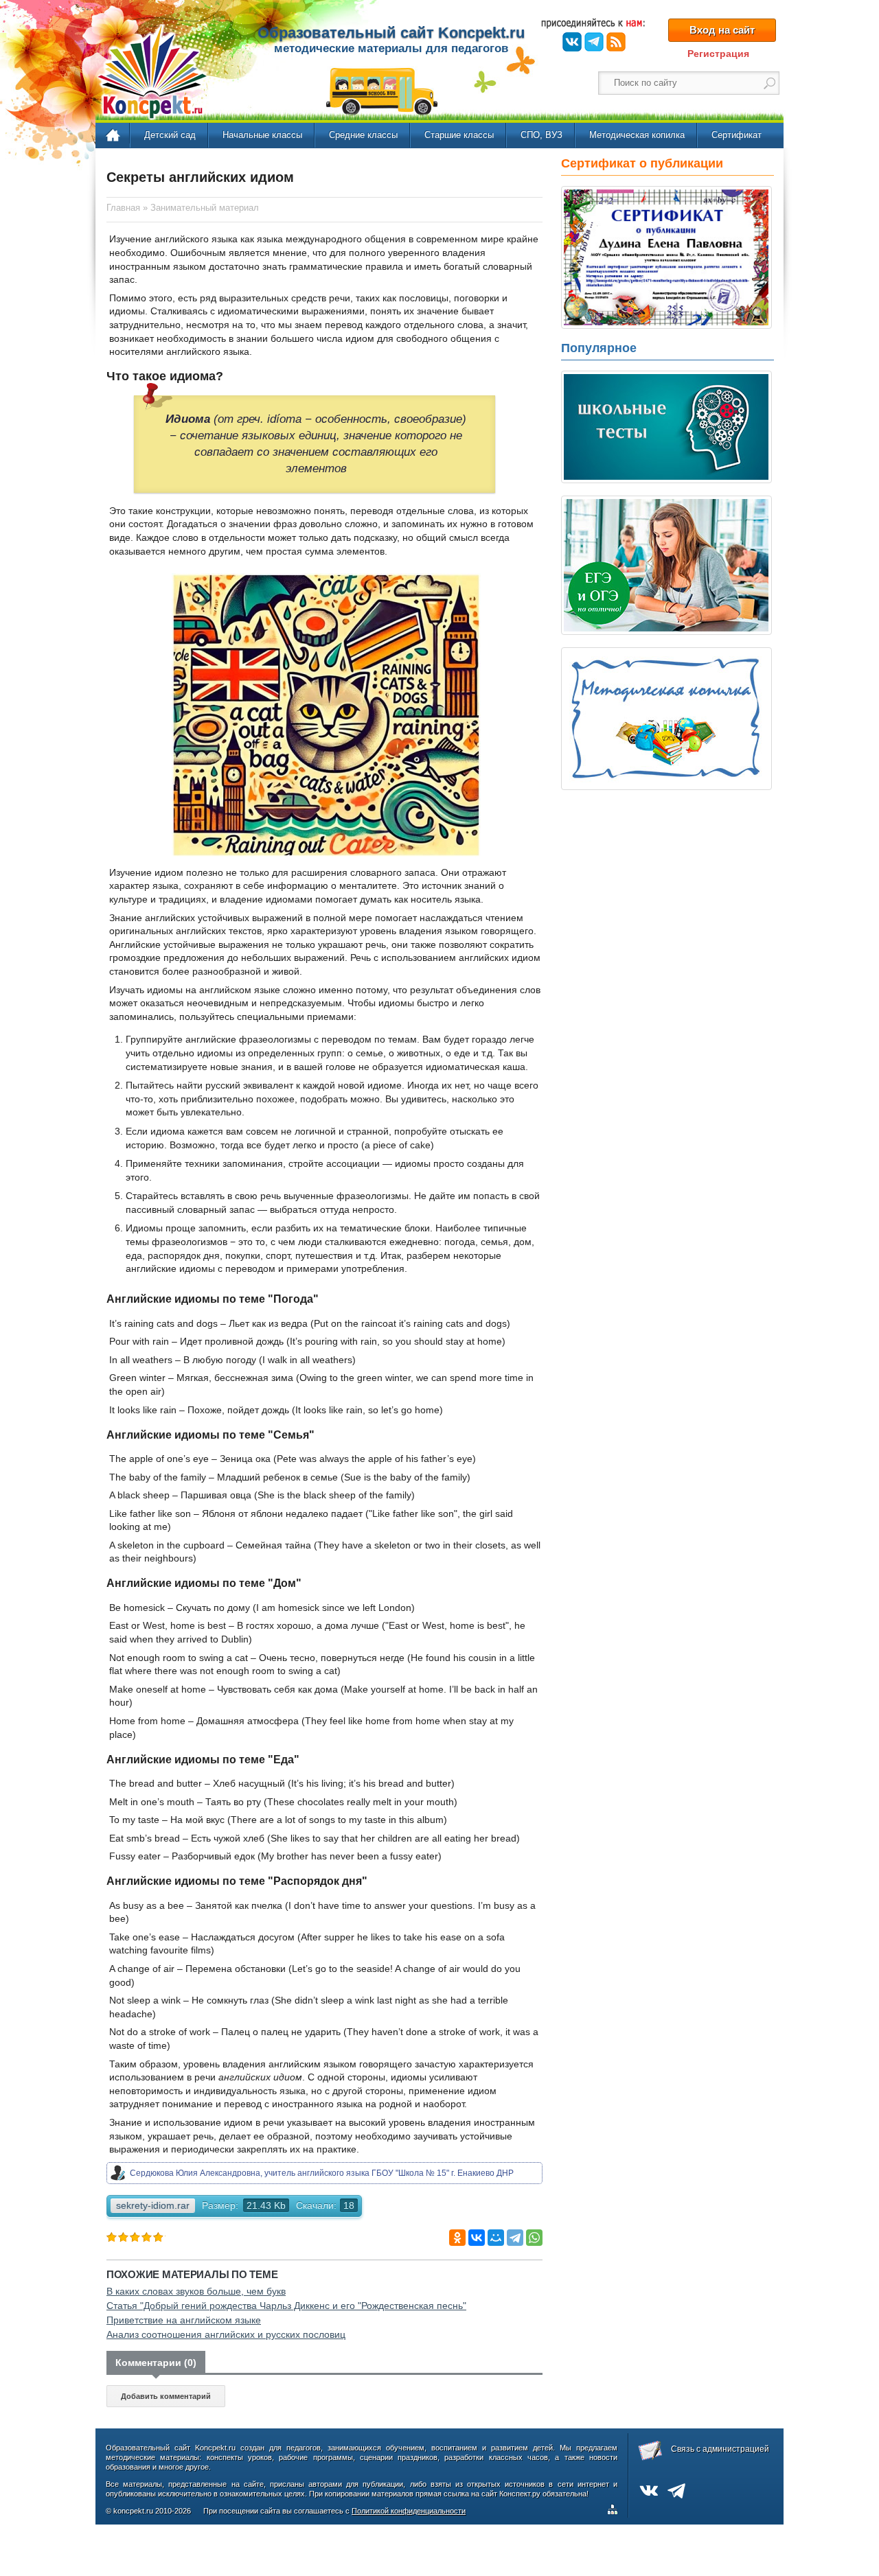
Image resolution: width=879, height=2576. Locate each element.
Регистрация (718, 54)
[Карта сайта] (615, 2511)
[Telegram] (515, 2238)
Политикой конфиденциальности (409, 2511)
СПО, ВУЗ (541, 135)
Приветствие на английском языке (184, 2320)
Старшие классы (459, 135)
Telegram (594, 42)
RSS (616, 42)
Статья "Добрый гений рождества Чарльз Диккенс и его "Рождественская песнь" (286, 2306)
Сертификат (737, 135)
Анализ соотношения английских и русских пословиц (226, 2334)
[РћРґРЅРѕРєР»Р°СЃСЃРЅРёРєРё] (457, 2238)
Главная (114, 136)
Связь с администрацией (720, 2449)
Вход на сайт (722, 30)
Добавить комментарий (166, 2396)
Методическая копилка (637, 135)
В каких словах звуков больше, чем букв (196, 2291)
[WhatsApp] (534, 2238)
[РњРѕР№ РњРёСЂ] (496, 2238)
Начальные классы (262, 135)
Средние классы (363, 135)
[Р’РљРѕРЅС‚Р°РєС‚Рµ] (477, 2238)
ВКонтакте (572, 42)
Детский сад (170, 135)
